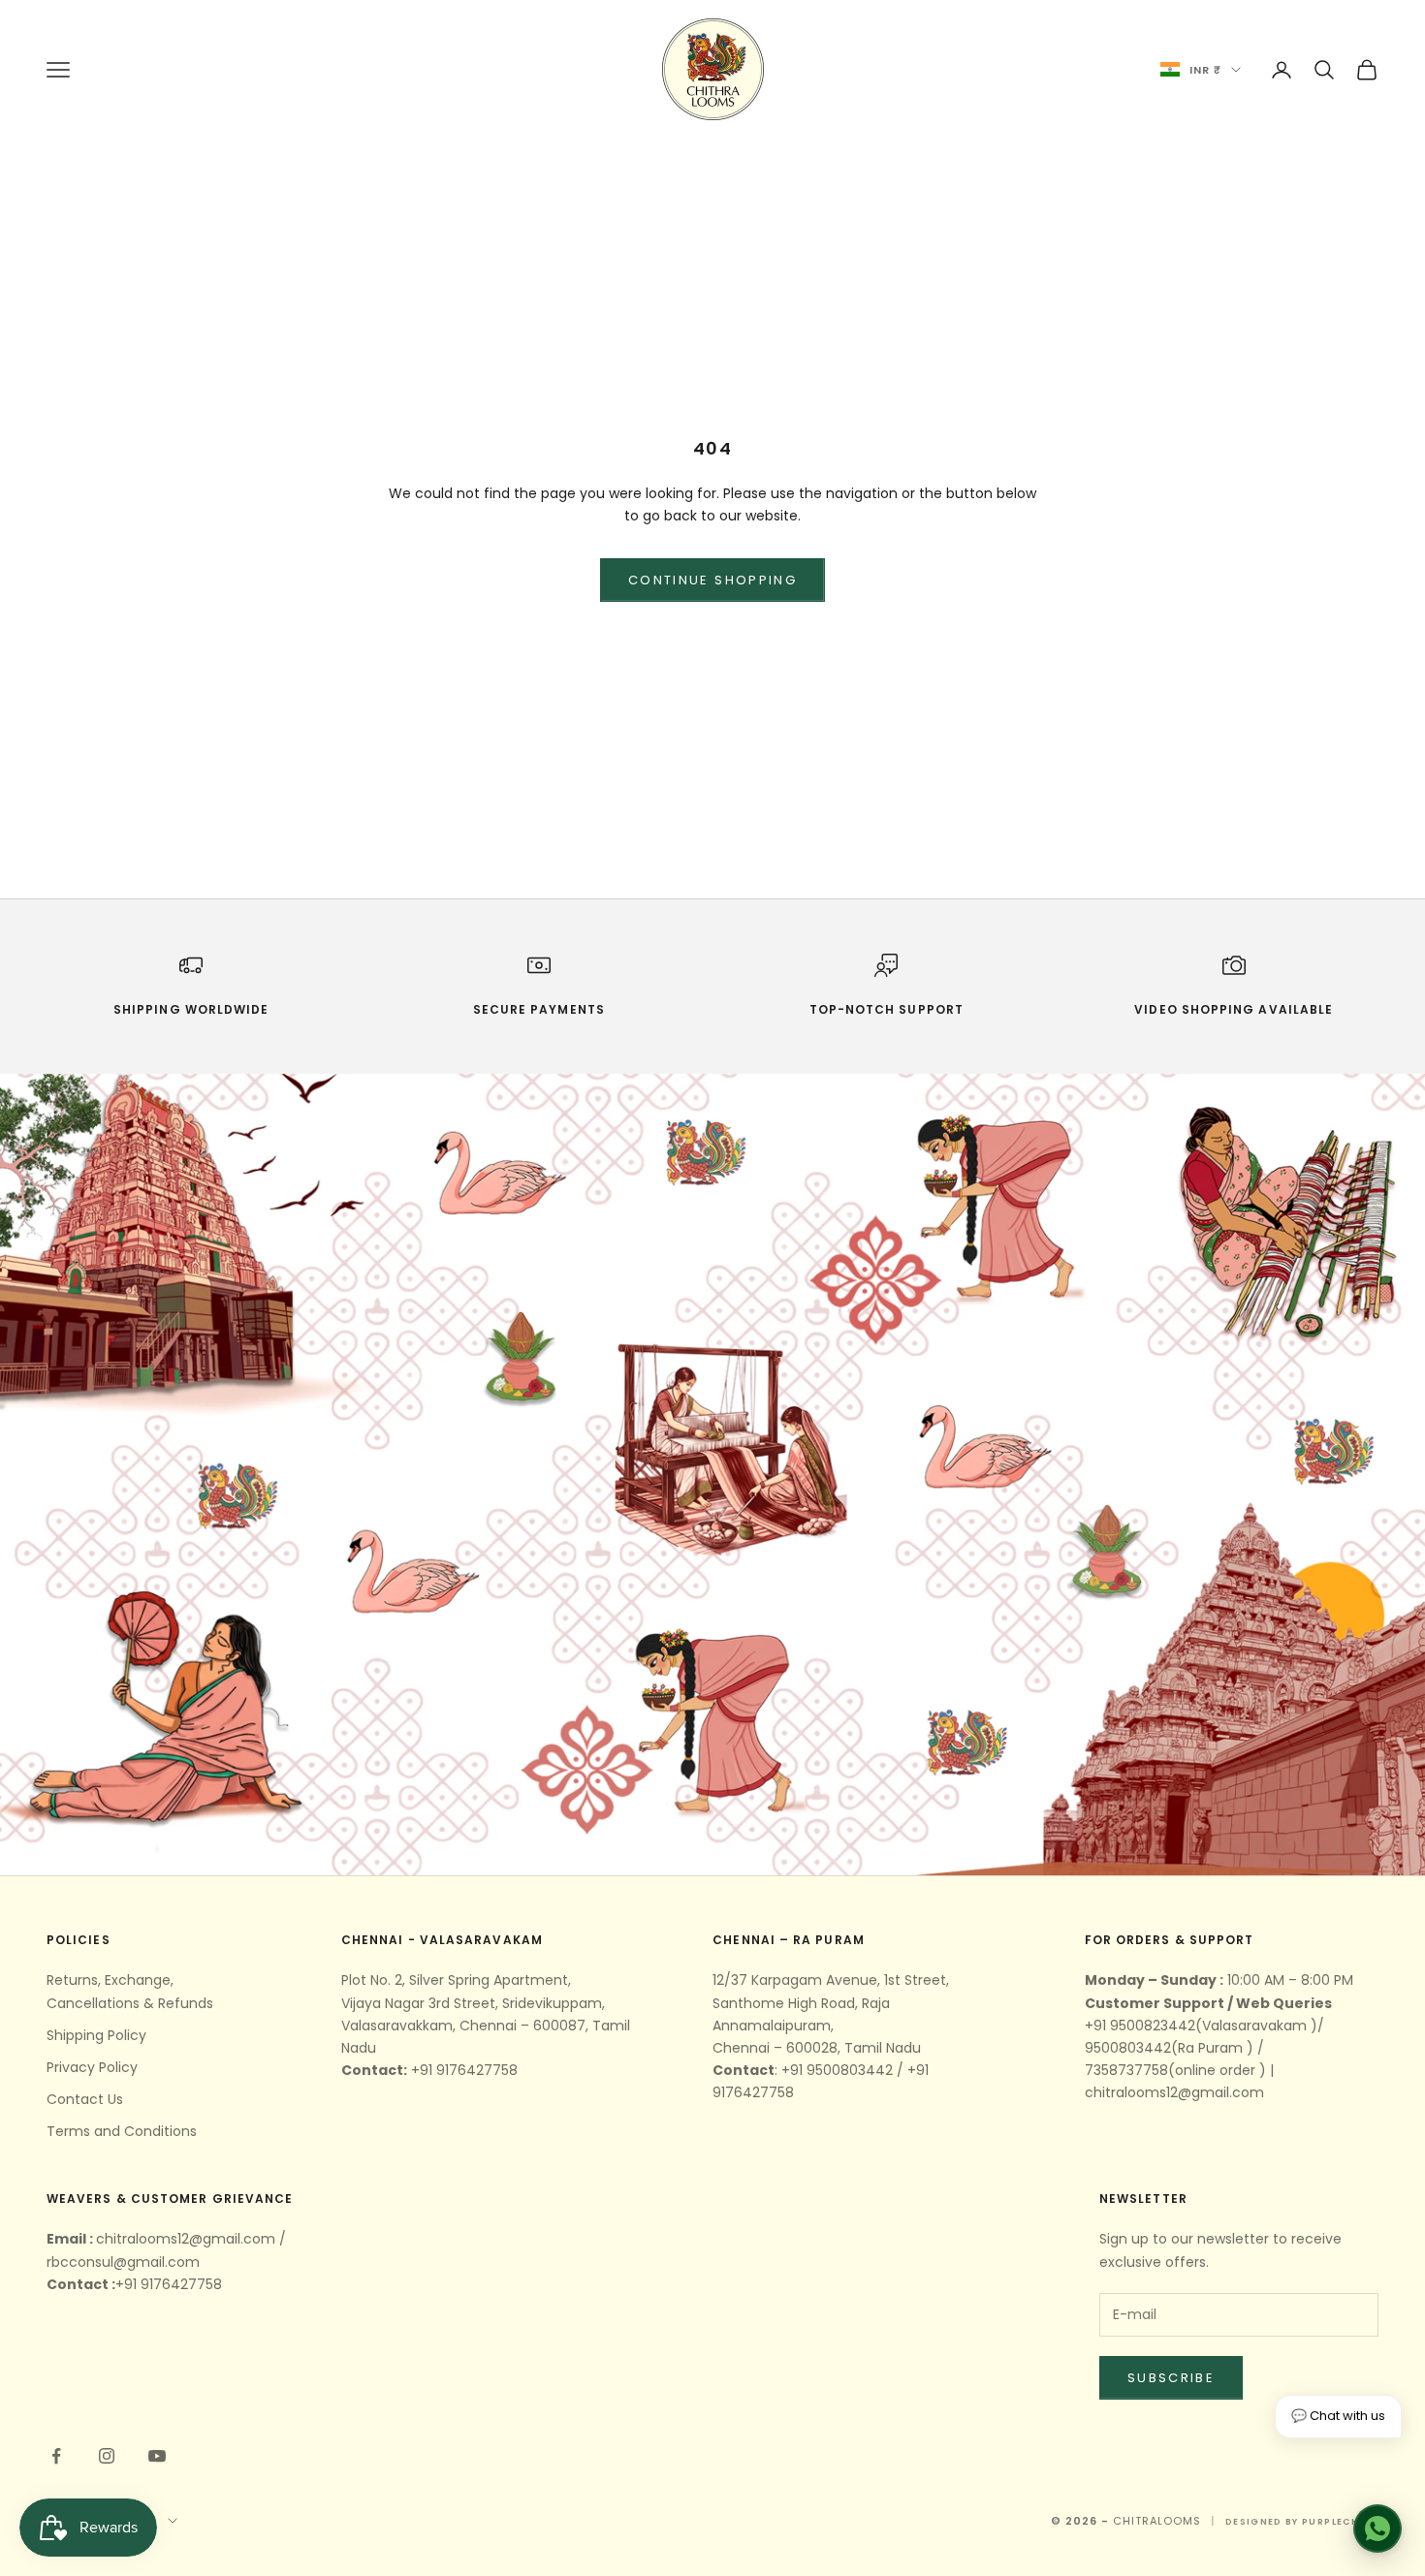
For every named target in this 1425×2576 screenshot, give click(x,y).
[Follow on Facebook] (56, 2456)
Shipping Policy (96, 2035)
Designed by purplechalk (1302, 2522)
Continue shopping (712, 580)
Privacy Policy (92, 2067)
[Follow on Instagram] (107, 2456)
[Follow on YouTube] (157, 2456)
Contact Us (85, 2099)
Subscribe (1171, 2378)
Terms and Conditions (122, 2131)
